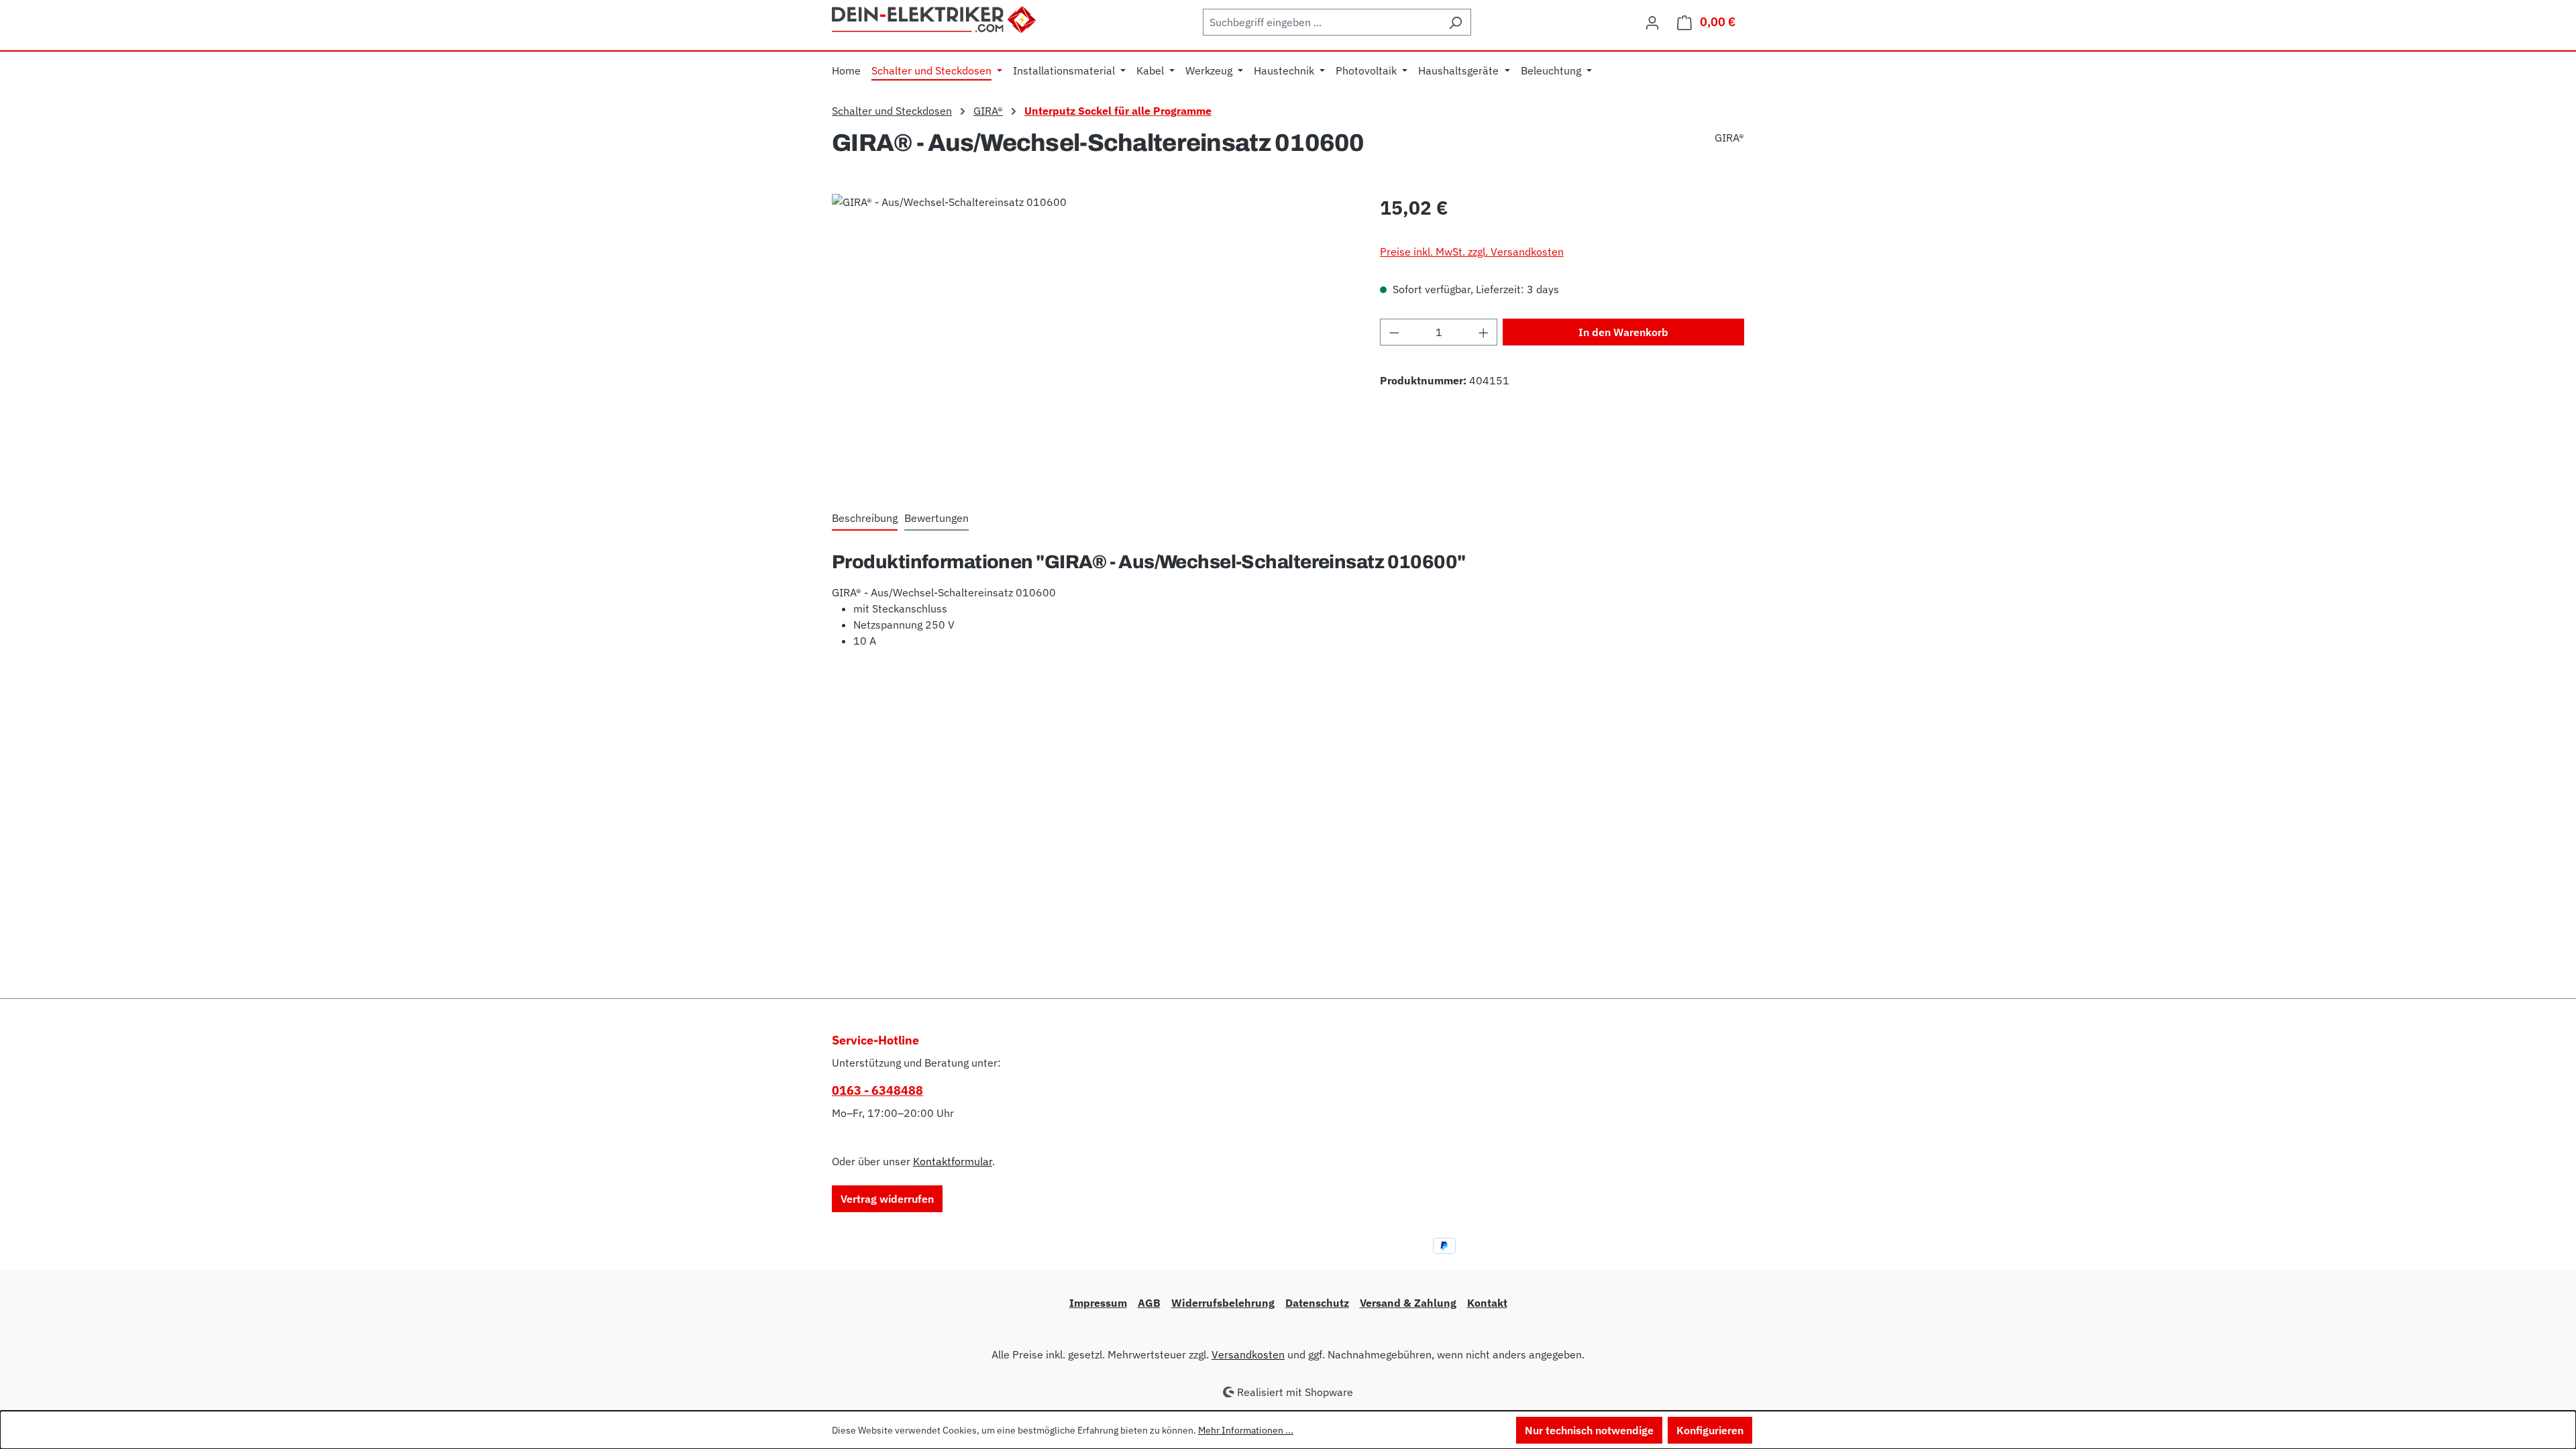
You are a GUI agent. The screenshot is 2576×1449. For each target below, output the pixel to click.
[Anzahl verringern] (1394, 332)
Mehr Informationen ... (1246, 1430)
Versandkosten (1248, 1354)
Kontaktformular (953, 1161)
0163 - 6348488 (877, 1090)
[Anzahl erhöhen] (1484, 332)
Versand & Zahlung (1408, 1303)
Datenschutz (1317, 1303)
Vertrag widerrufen (887, 1199)
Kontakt (1487, 1303)
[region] (1092, 338)
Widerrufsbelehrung (1223, 1303)
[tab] (865, 519)
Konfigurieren (1710, 1430)
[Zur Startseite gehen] (935, 18)
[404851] (1092, 338)
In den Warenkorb (1623, 332)
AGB (1149, 1303)
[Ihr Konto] (1652, 22)
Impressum (1098, 1303)
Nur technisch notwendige (1589, 1430)
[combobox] (1322, 22)
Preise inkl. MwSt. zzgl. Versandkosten (1472, 252)
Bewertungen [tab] (936, 518)
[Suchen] (1455, 22)
